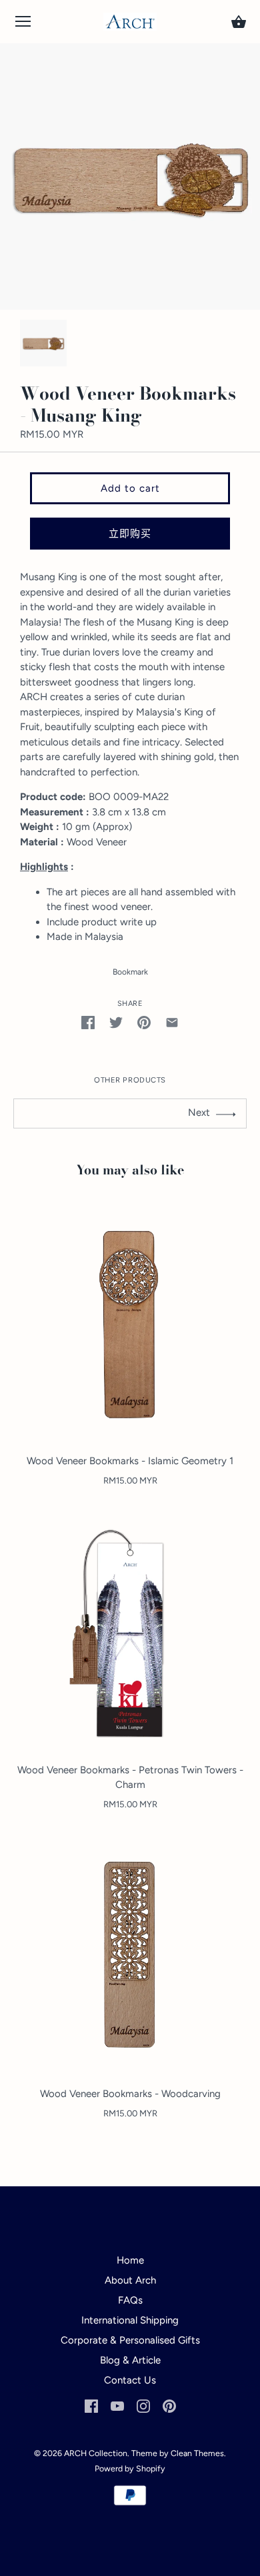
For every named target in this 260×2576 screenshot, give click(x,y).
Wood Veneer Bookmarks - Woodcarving (130, 2094)
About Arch (130, 2280)
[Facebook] (91, 2405)
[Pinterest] (169, 2405)
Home (130, 2260)
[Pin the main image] (144, 1022)
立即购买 (130, 534)
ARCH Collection (96, 2453)
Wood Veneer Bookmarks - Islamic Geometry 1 (130, 1461)
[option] (43, 343)
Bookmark (130, 972)
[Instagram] (143, 2405)
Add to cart (130, 488)
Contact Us (130, 2380)
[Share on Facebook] (88, 1022)
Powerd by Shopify (130, 2468)
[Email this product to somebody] (172, 1022)
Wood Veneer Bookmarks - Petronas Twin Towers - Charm (130, 1778)
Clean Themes (197, 2453)
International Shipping (130, 2320)
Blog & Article (130, 2360)
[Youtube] (117, 2405)
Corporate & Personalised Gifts (130, 2340)
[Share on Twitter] (116, 1022)
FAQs (130, 2300)
